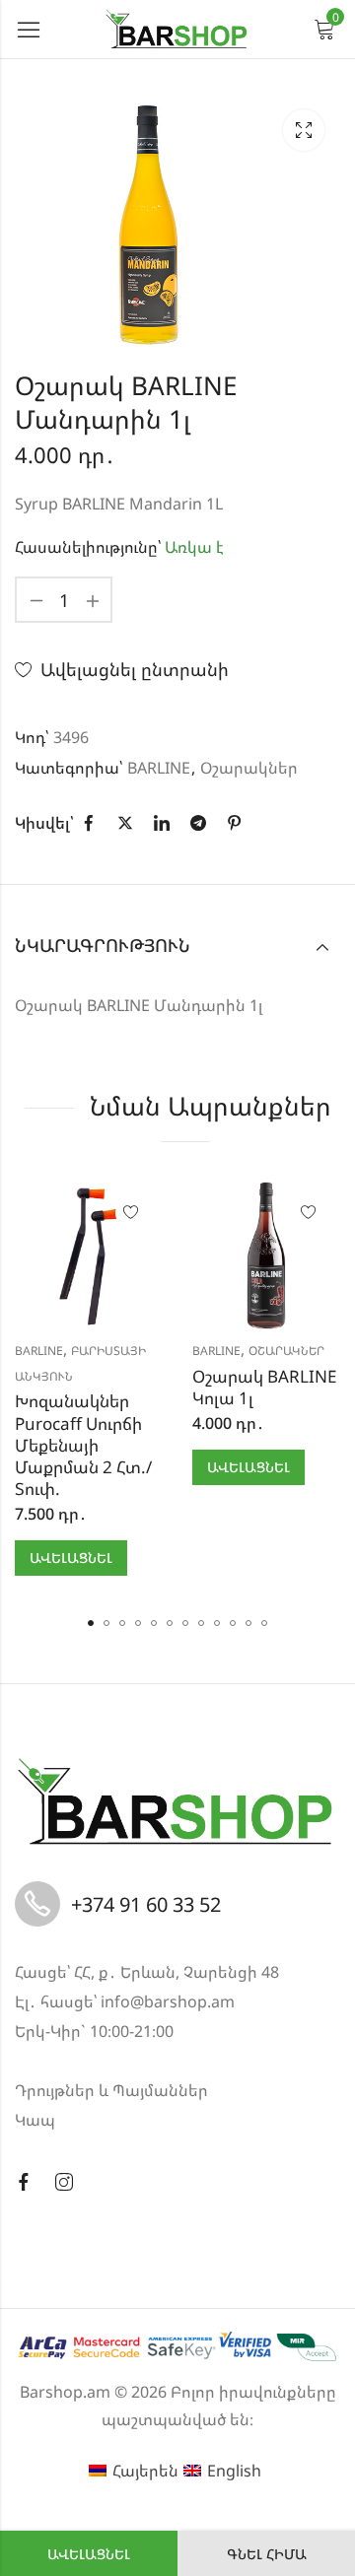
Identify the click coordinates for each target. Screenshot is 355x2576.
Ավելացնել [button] (71, 1558)
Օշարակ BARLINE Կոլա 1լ (264, 1387)
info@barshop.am (168, 2001)
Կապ (35, 2120)
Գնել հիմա (267, 2554)
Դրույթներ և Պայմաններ (111, 2090)
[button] (91, 1623)
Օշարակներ (249, 768)
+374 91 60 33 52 (146, 1904)
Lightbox (304, 130)
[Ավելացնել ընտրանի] (131, 1213)
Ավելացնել (89, 2554)
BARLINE (159, 768)
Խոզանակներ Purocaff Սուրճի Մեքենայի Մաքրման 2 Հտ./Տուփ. (83, 1444)
